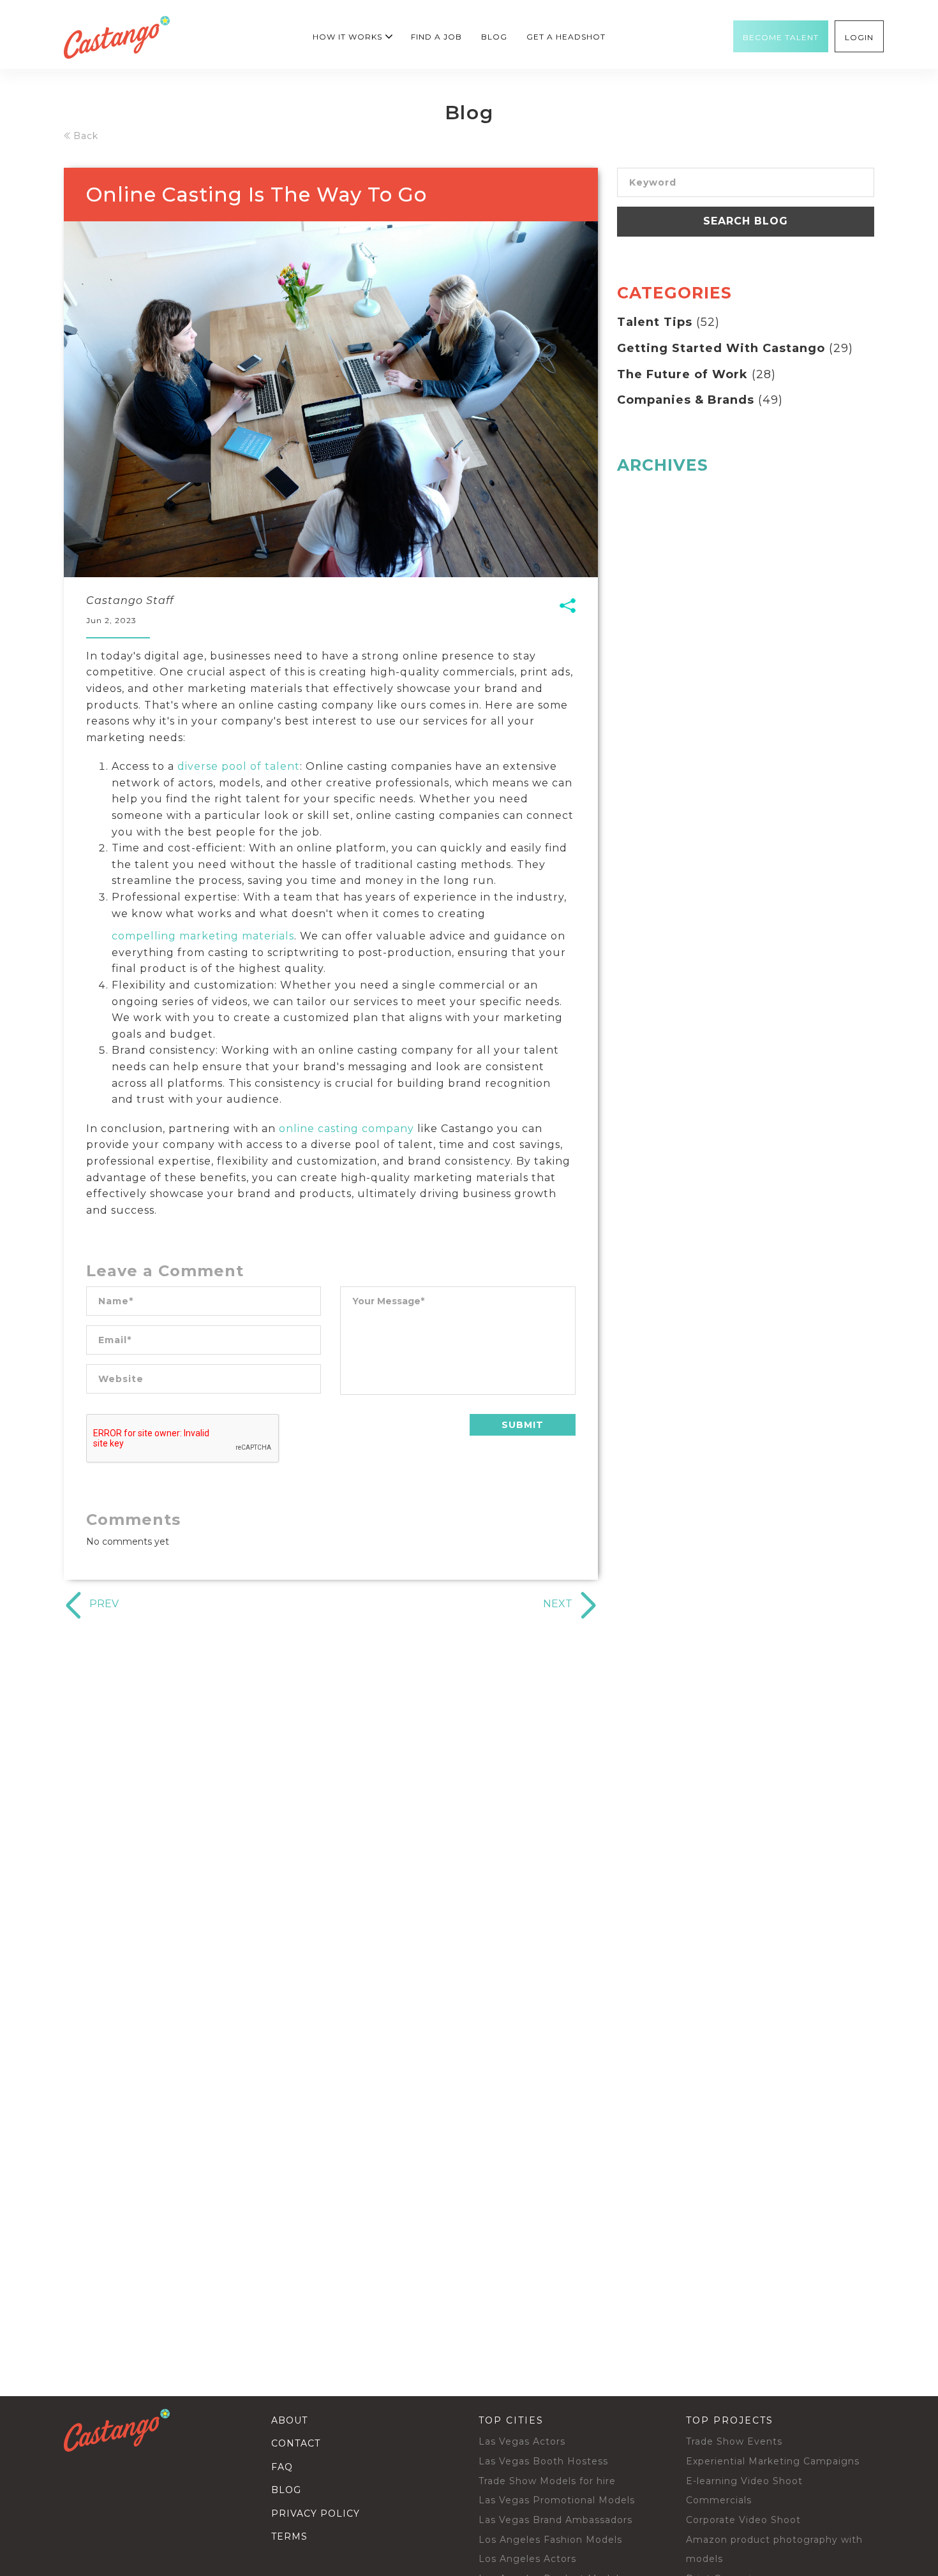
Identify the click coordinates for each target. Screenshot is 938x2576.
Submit (523, 1425)
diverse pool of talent (239, 766)
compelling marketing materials (203, 936)
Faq (282, 2467)
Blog (494, 37)
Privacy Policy (316, 2513)
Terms (289, 2536)
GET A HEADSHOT (566, 37)
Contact (296, 2443)
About (289, 2420)
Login (859, 38)
